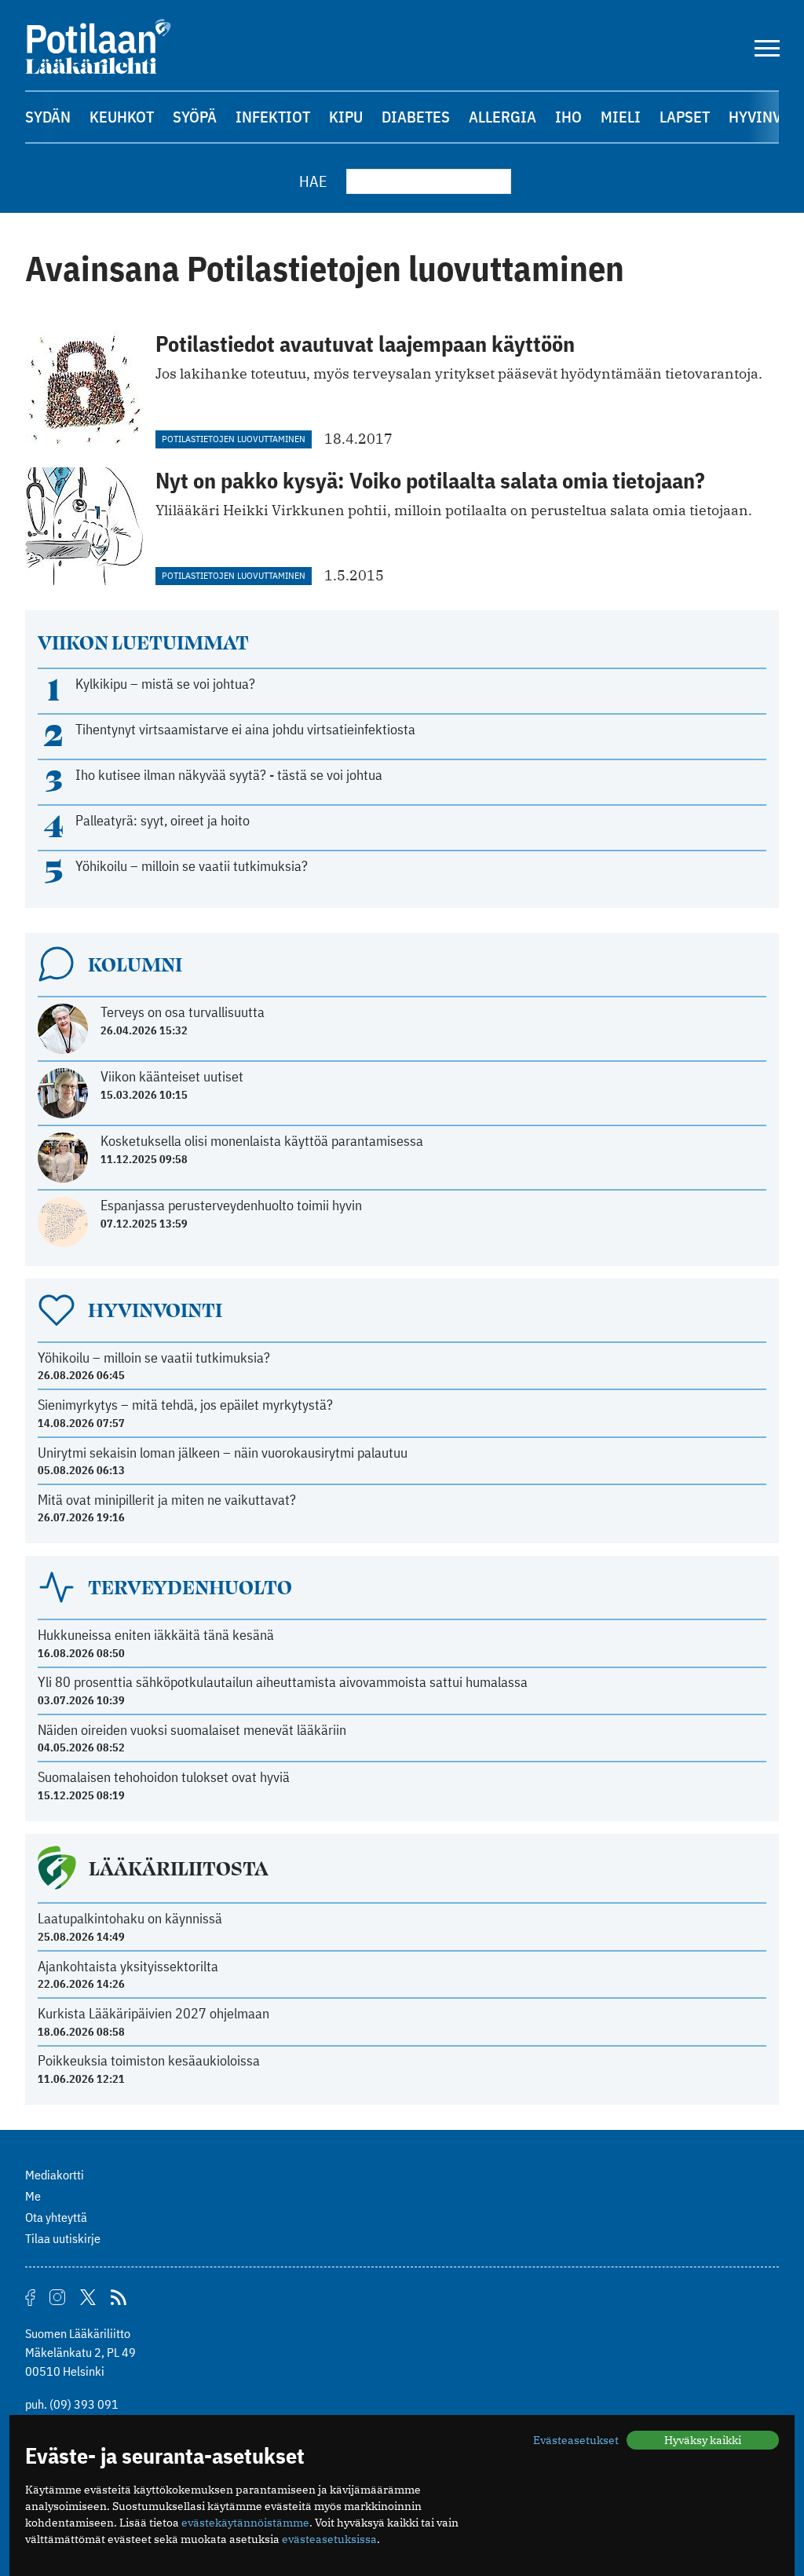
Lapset (685, 117)
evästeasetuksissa (329, 2539)
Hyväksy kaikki (703, 2440)
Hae (313, 181)
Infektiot (273, 117)
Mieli (621, 117)
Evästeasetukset (576, 2440)
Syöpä (195, 117)
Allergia (502, 117)
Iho (568, 117)
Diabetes (416, 117)
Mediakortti (55, 2175)
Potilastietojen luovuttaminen (234, 439)
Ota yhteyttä (56, 2217)
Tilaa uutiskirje (63, 2238)
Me (33, 2196)
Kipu (346, 117)
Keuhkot (122, 117)
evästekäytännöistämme (245, 2523)
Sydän (48, 117)
